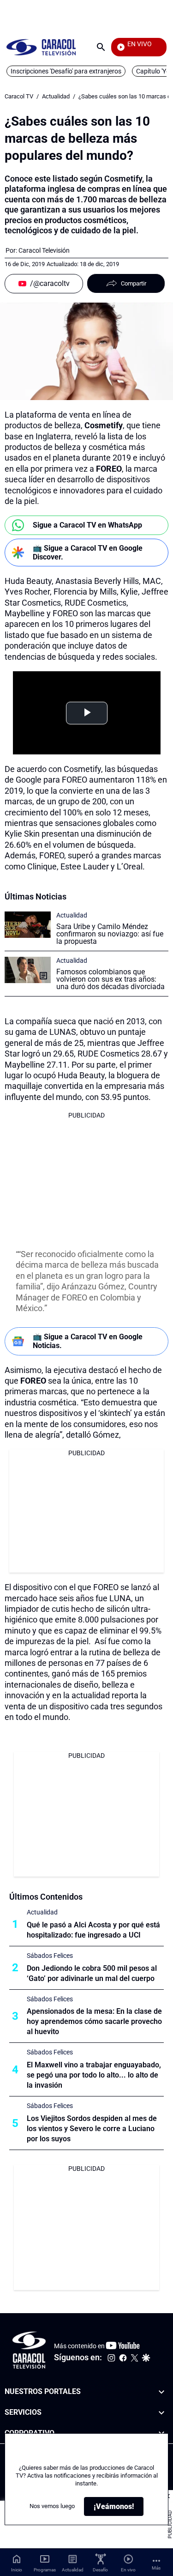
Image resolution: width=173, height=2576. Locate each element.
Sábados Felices (50, 1956)
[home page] (41, 47)
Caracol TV (19, 96)
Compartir (134, 283)
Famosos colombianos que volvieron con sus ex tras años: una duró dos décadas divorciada (110, 979)
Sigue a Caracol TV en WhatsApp (87, 525)
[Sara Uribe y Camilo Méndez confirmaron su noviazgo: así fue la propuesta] (28, 925)
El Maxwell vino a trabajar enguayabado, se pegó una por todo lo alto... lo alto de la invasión (94, 2075)
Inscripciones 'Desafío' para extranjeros (66, 71)
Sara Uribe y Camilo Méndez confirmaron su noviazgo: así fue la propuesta (110, 934)
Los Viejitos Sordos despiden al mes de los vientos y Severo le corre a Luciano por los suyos (92, 2129)
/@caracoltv (50, 283)
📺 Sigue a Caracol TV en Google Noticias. (88, 1341)
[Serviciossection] (161, 2413)
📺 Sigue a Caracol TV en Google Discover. (88, 553)
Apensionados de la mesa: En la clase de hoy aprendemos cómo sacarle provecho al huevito (94, 2021)
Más (156, 2568)
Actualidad (56, 96)
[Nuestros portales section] (161, 2392)
